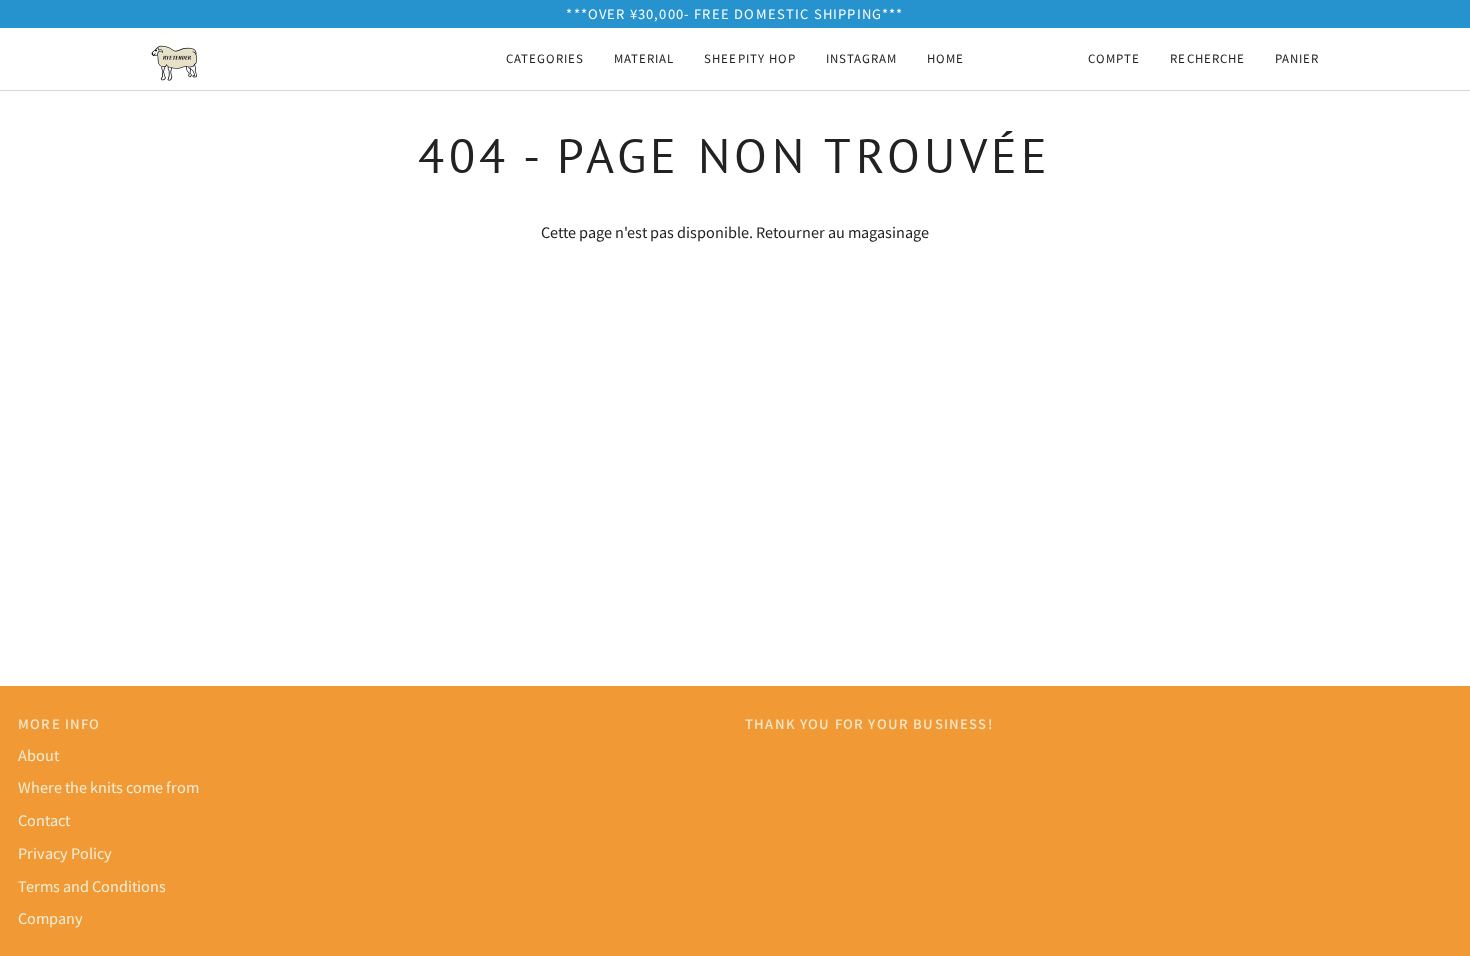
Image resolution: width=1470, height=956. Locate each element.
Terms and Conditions (92, 885)
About (38, 754)
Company (50, 917)
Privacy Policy (65, 852)
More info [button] (59, 723)
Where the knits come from (108, 786)
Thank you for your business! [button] (869, 723)
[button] (545, 59)
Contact (44, 819)
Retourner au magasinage (842, 231)
